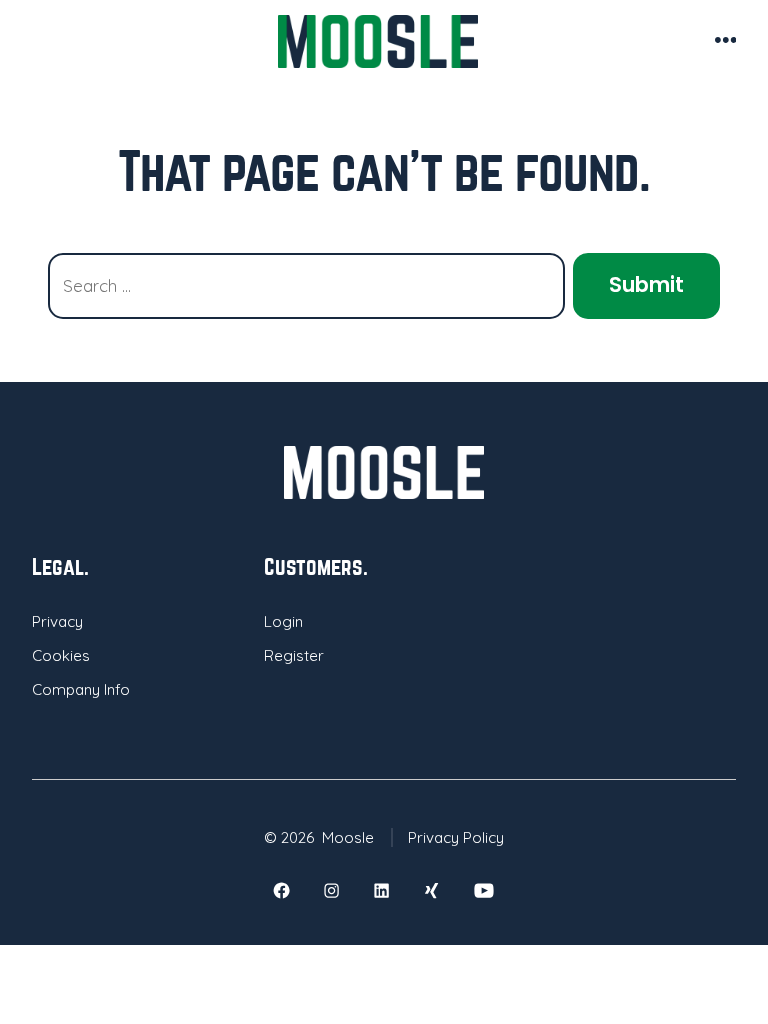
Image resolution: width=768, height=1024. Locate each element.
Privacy (57, 621)
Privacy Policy (456, 837)
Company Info (81, 689)
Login (283, 621)
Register (294, 655)
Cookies (61, 655)
